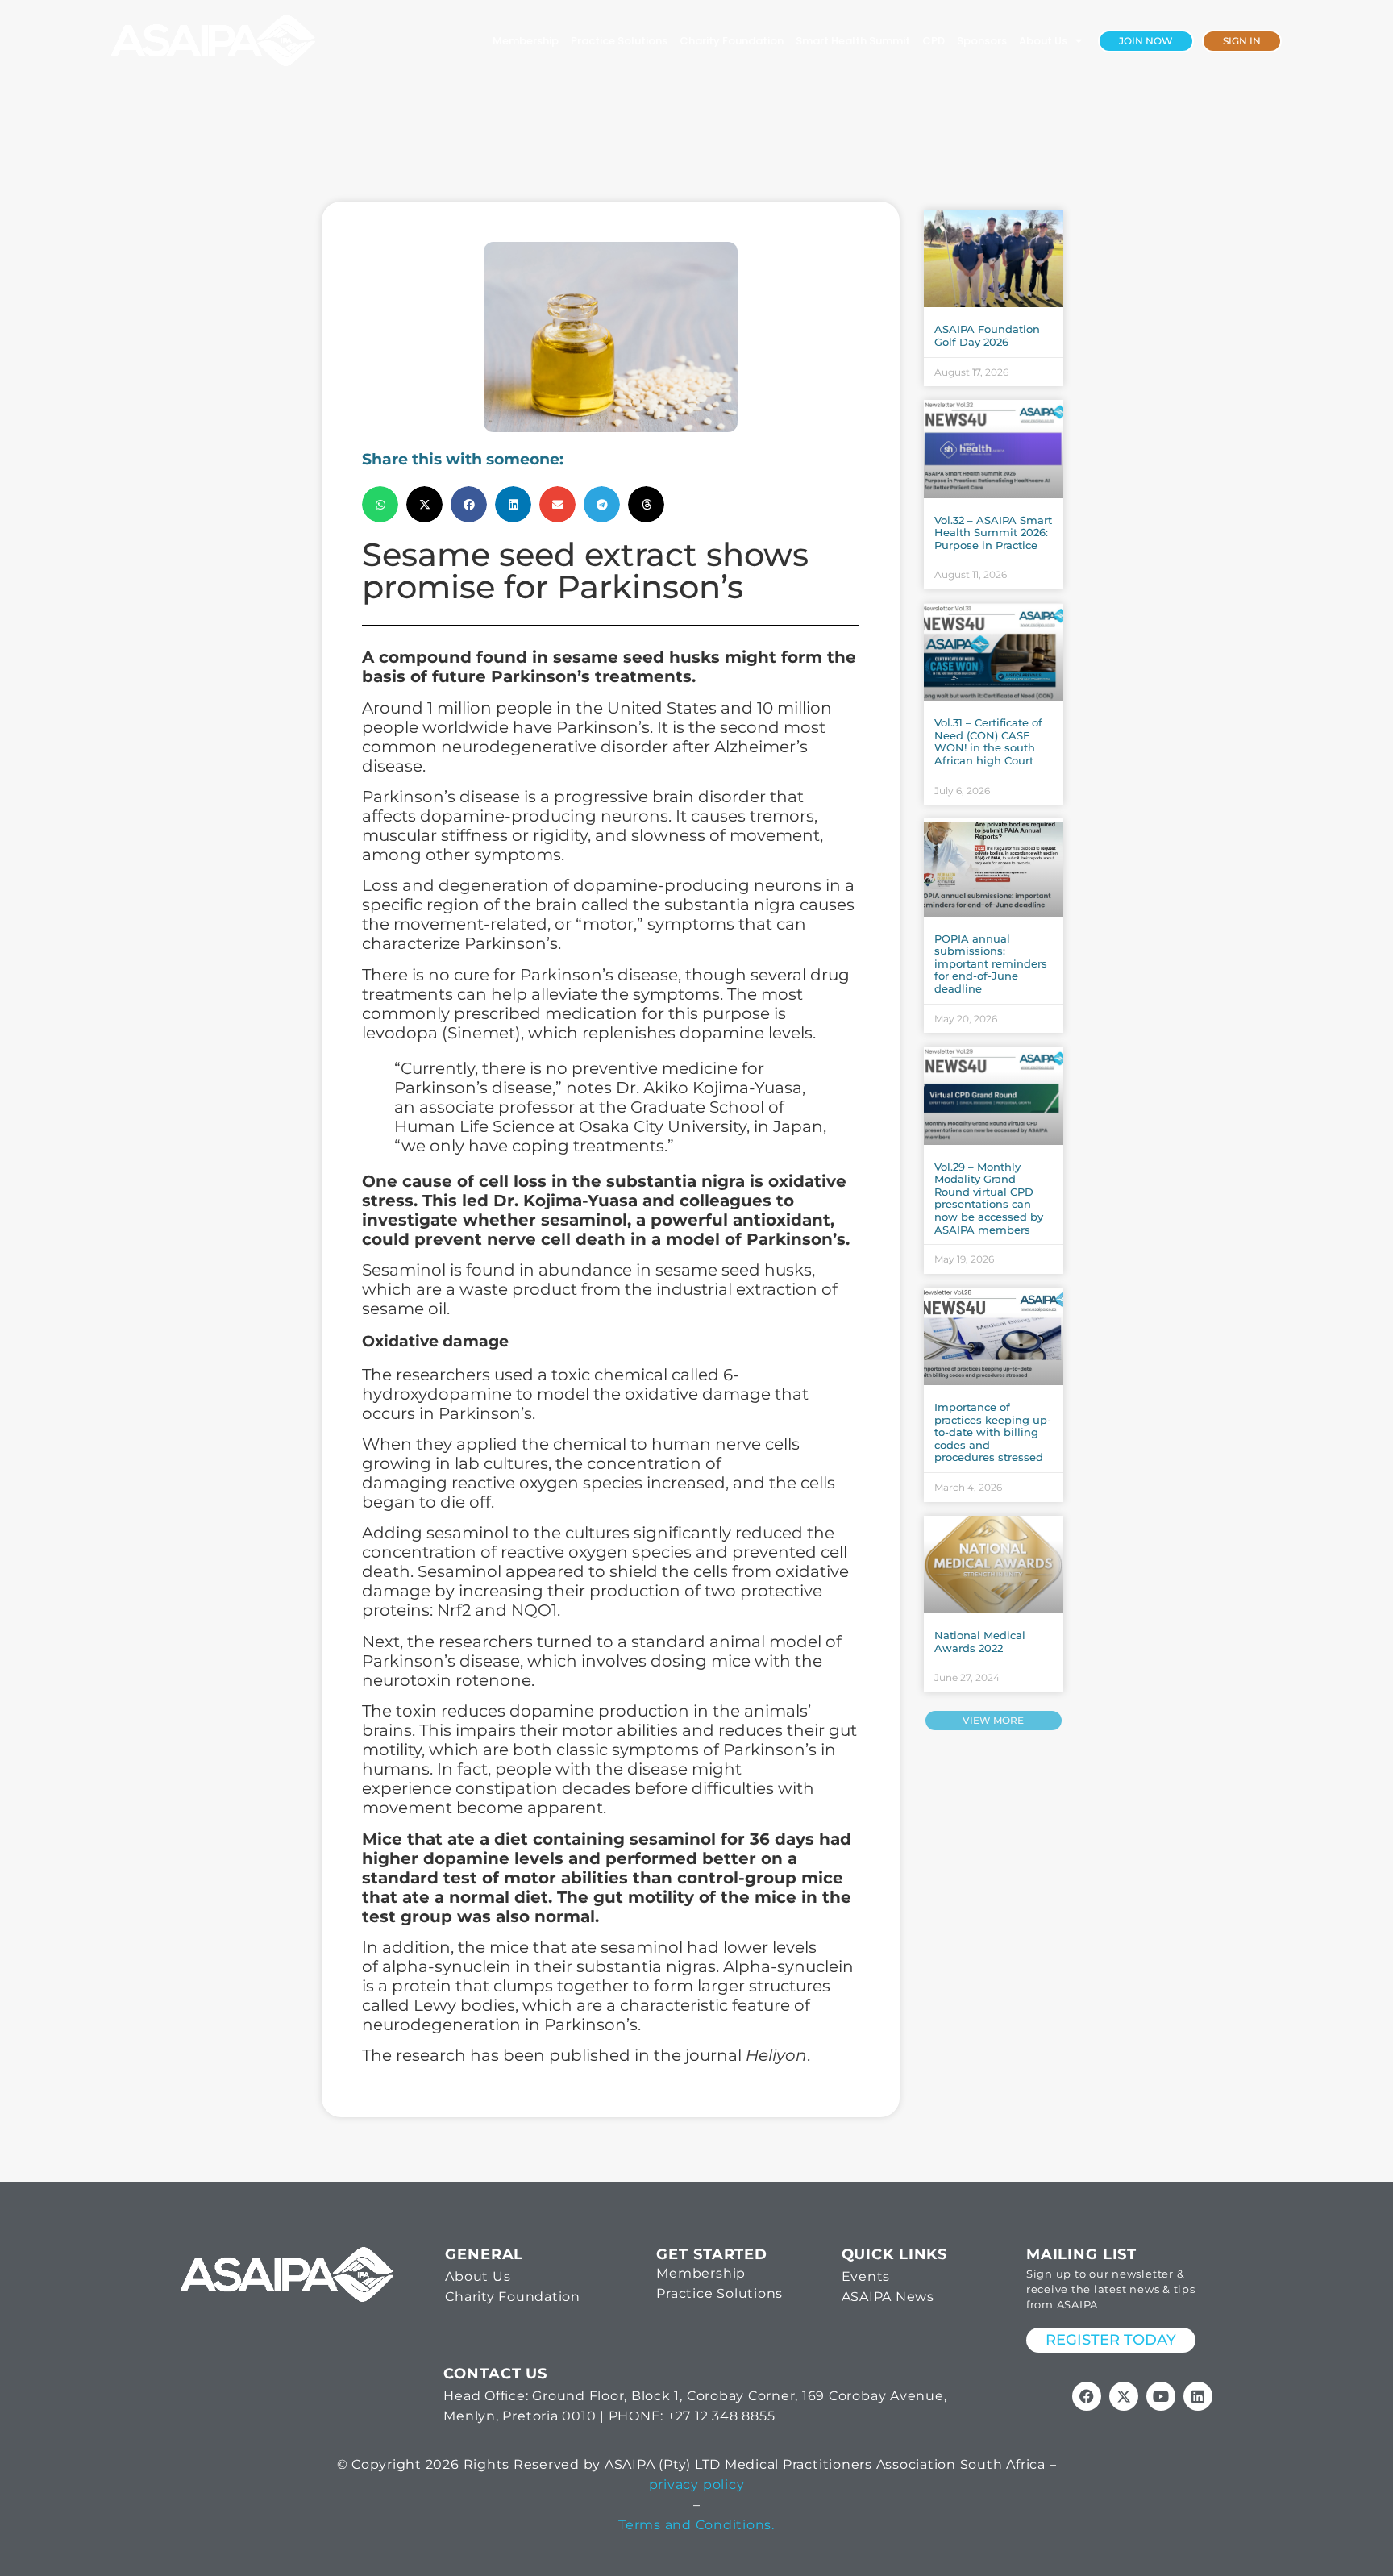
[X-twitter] (1124, 2396)
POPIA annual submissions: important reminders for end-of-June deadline (991, 963)
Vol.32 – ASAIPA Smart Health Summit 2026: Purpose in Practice (993, 533)
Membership (526, 41)
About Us (1043, 41)
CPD (934, 41)
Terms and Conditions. (696, 2525)
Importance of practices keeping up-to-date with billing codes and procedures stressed (993, 1432)
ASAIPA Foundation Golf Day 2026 (987, 335)
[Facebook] (1087, 2396)
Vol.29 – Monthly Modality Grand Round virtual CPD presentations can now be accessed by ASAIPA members (989, 1198)
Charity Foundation (732, 41)
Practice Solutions (619, 41)
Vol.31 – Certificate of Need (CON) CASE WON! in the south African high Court (988, 741)
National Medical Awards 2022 (980, 1642)
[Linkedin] (1198, 2396)
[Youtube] (1161, 2396)
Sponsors (982, 41)
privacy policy (697, 2484)
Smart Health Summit (853, 41)
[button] (380, 504)
